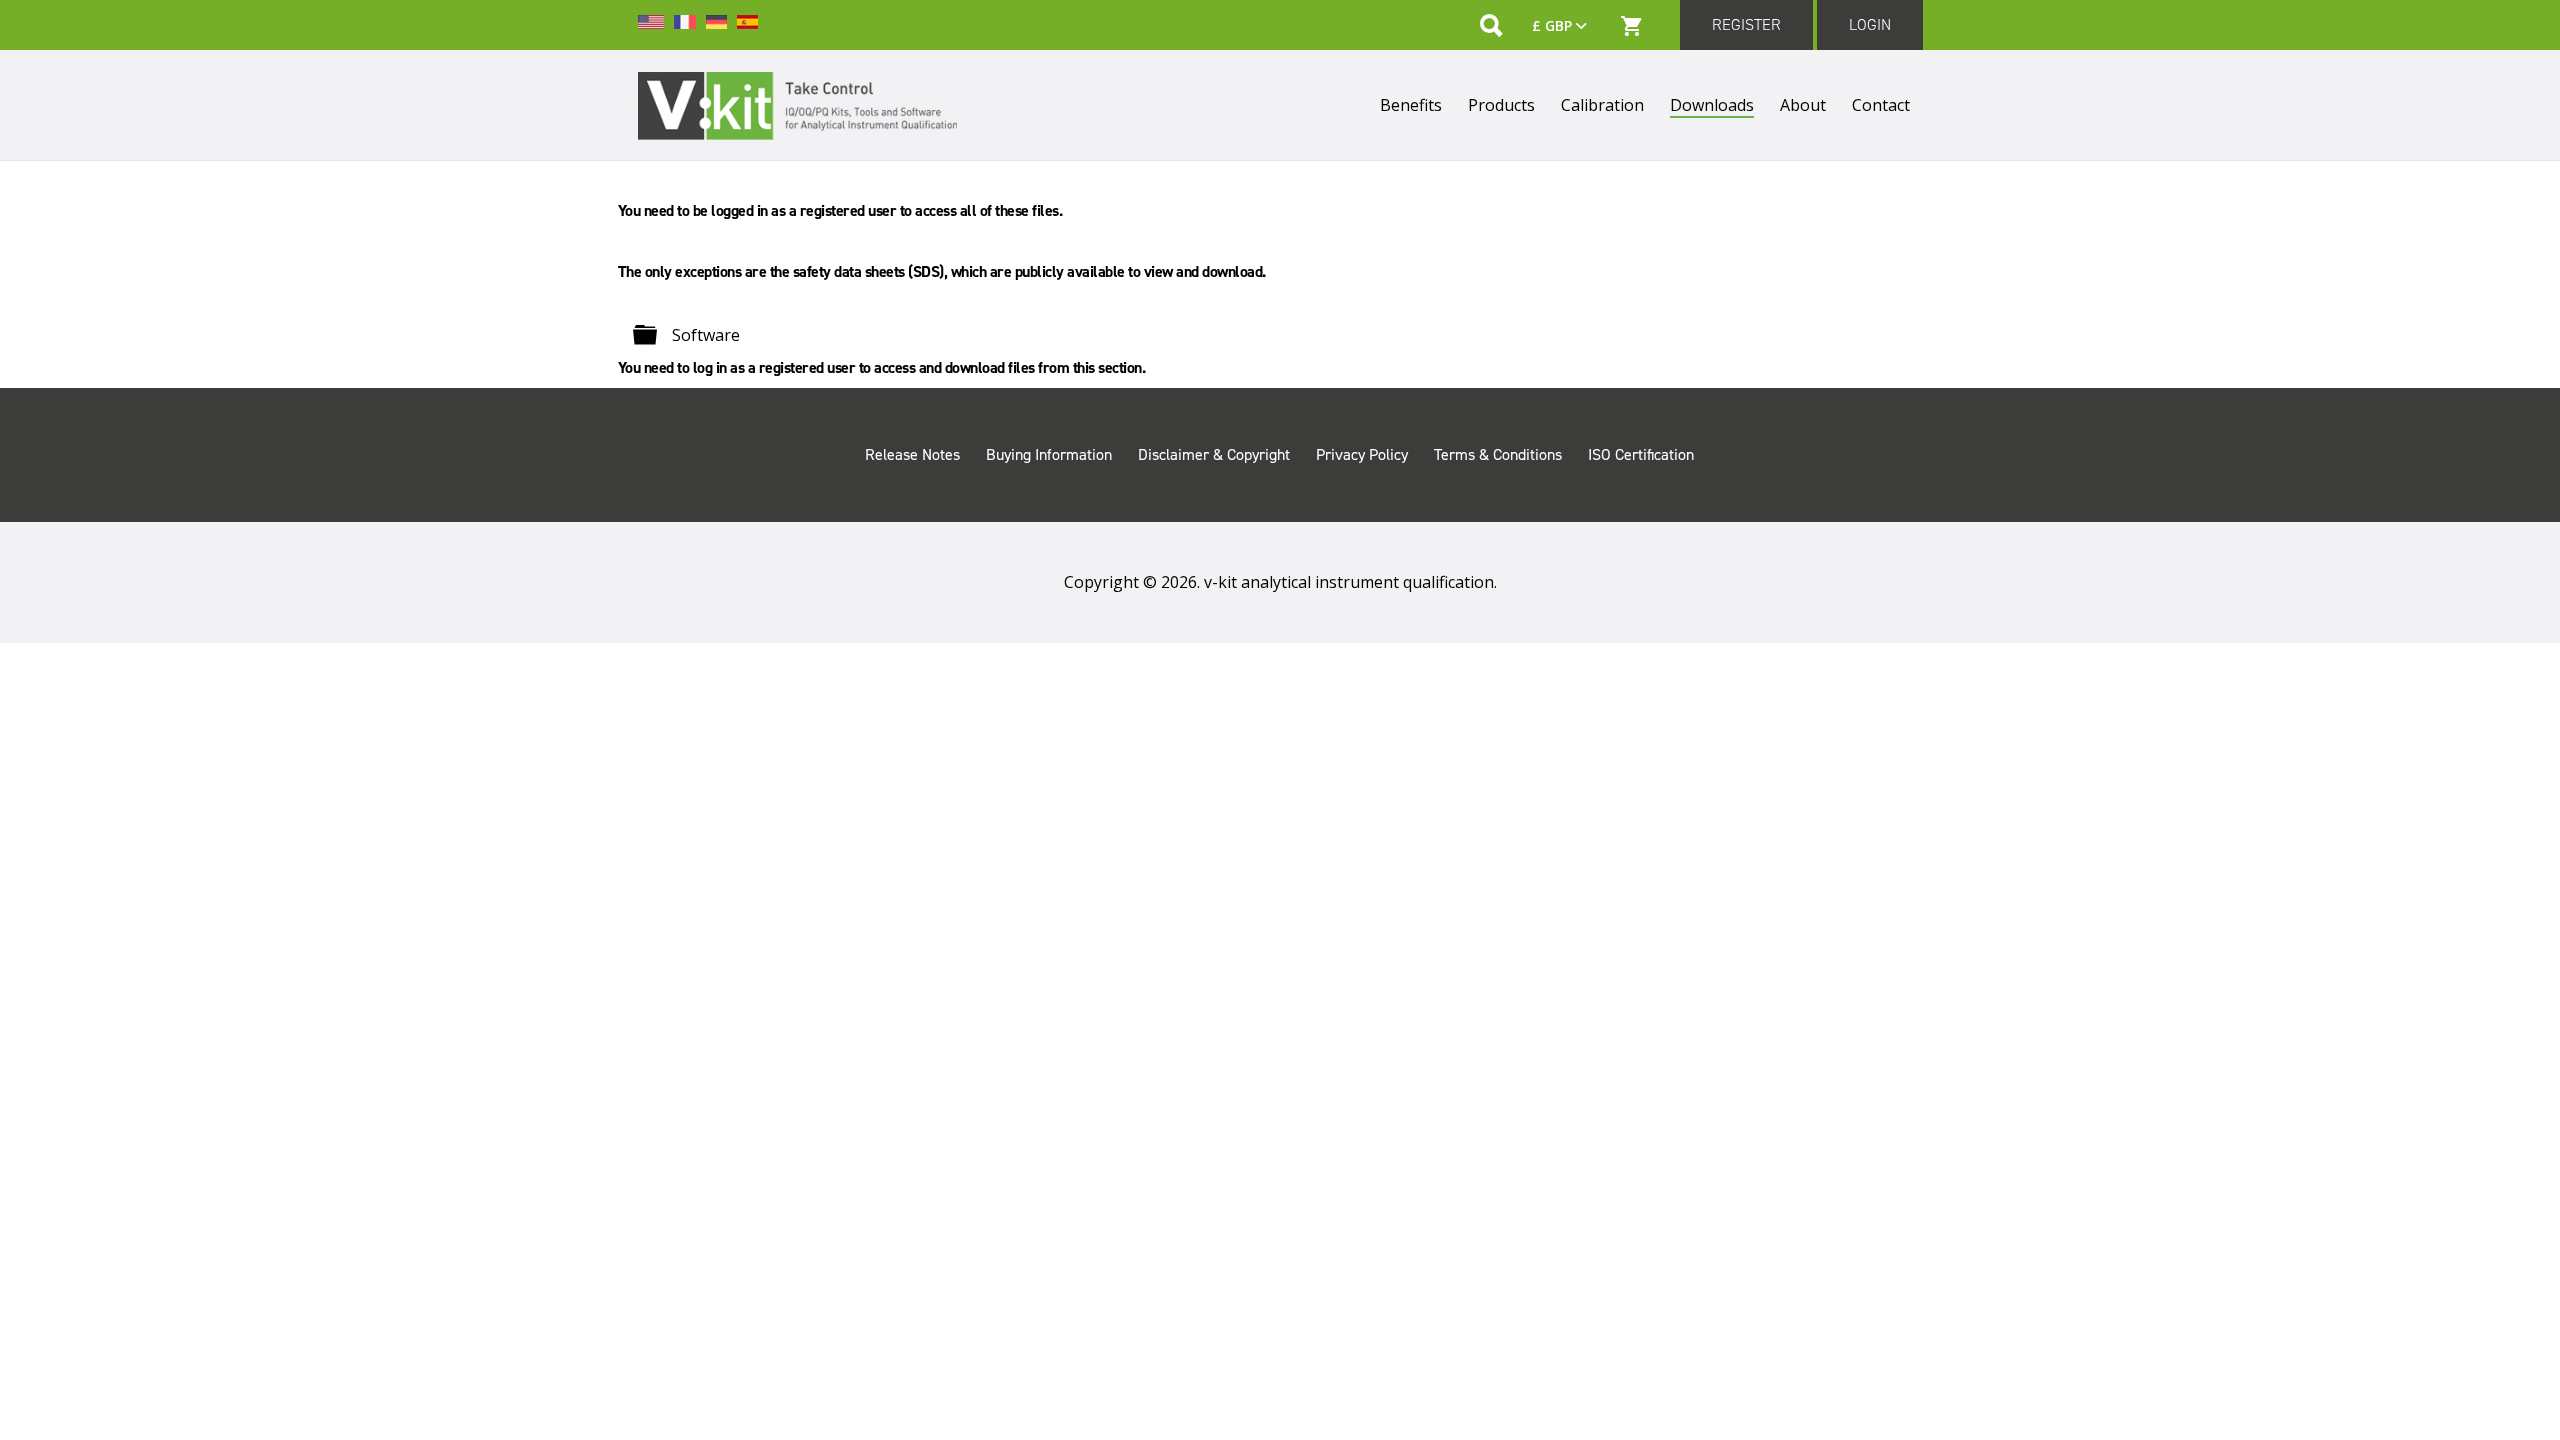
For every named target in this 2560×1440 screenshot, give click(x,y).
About (1803, 105)
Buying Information (1049, 454)
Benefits (1411, 105)
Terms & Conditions (1498, 454)
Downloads (1712, 105)
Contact (1881, 105)
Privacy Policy (1362, 454)
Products (1501, 105)
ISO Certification (1641, 454)
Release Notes (912, 454)
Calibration (1602, 105)
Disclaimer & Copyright (1214, 454)
